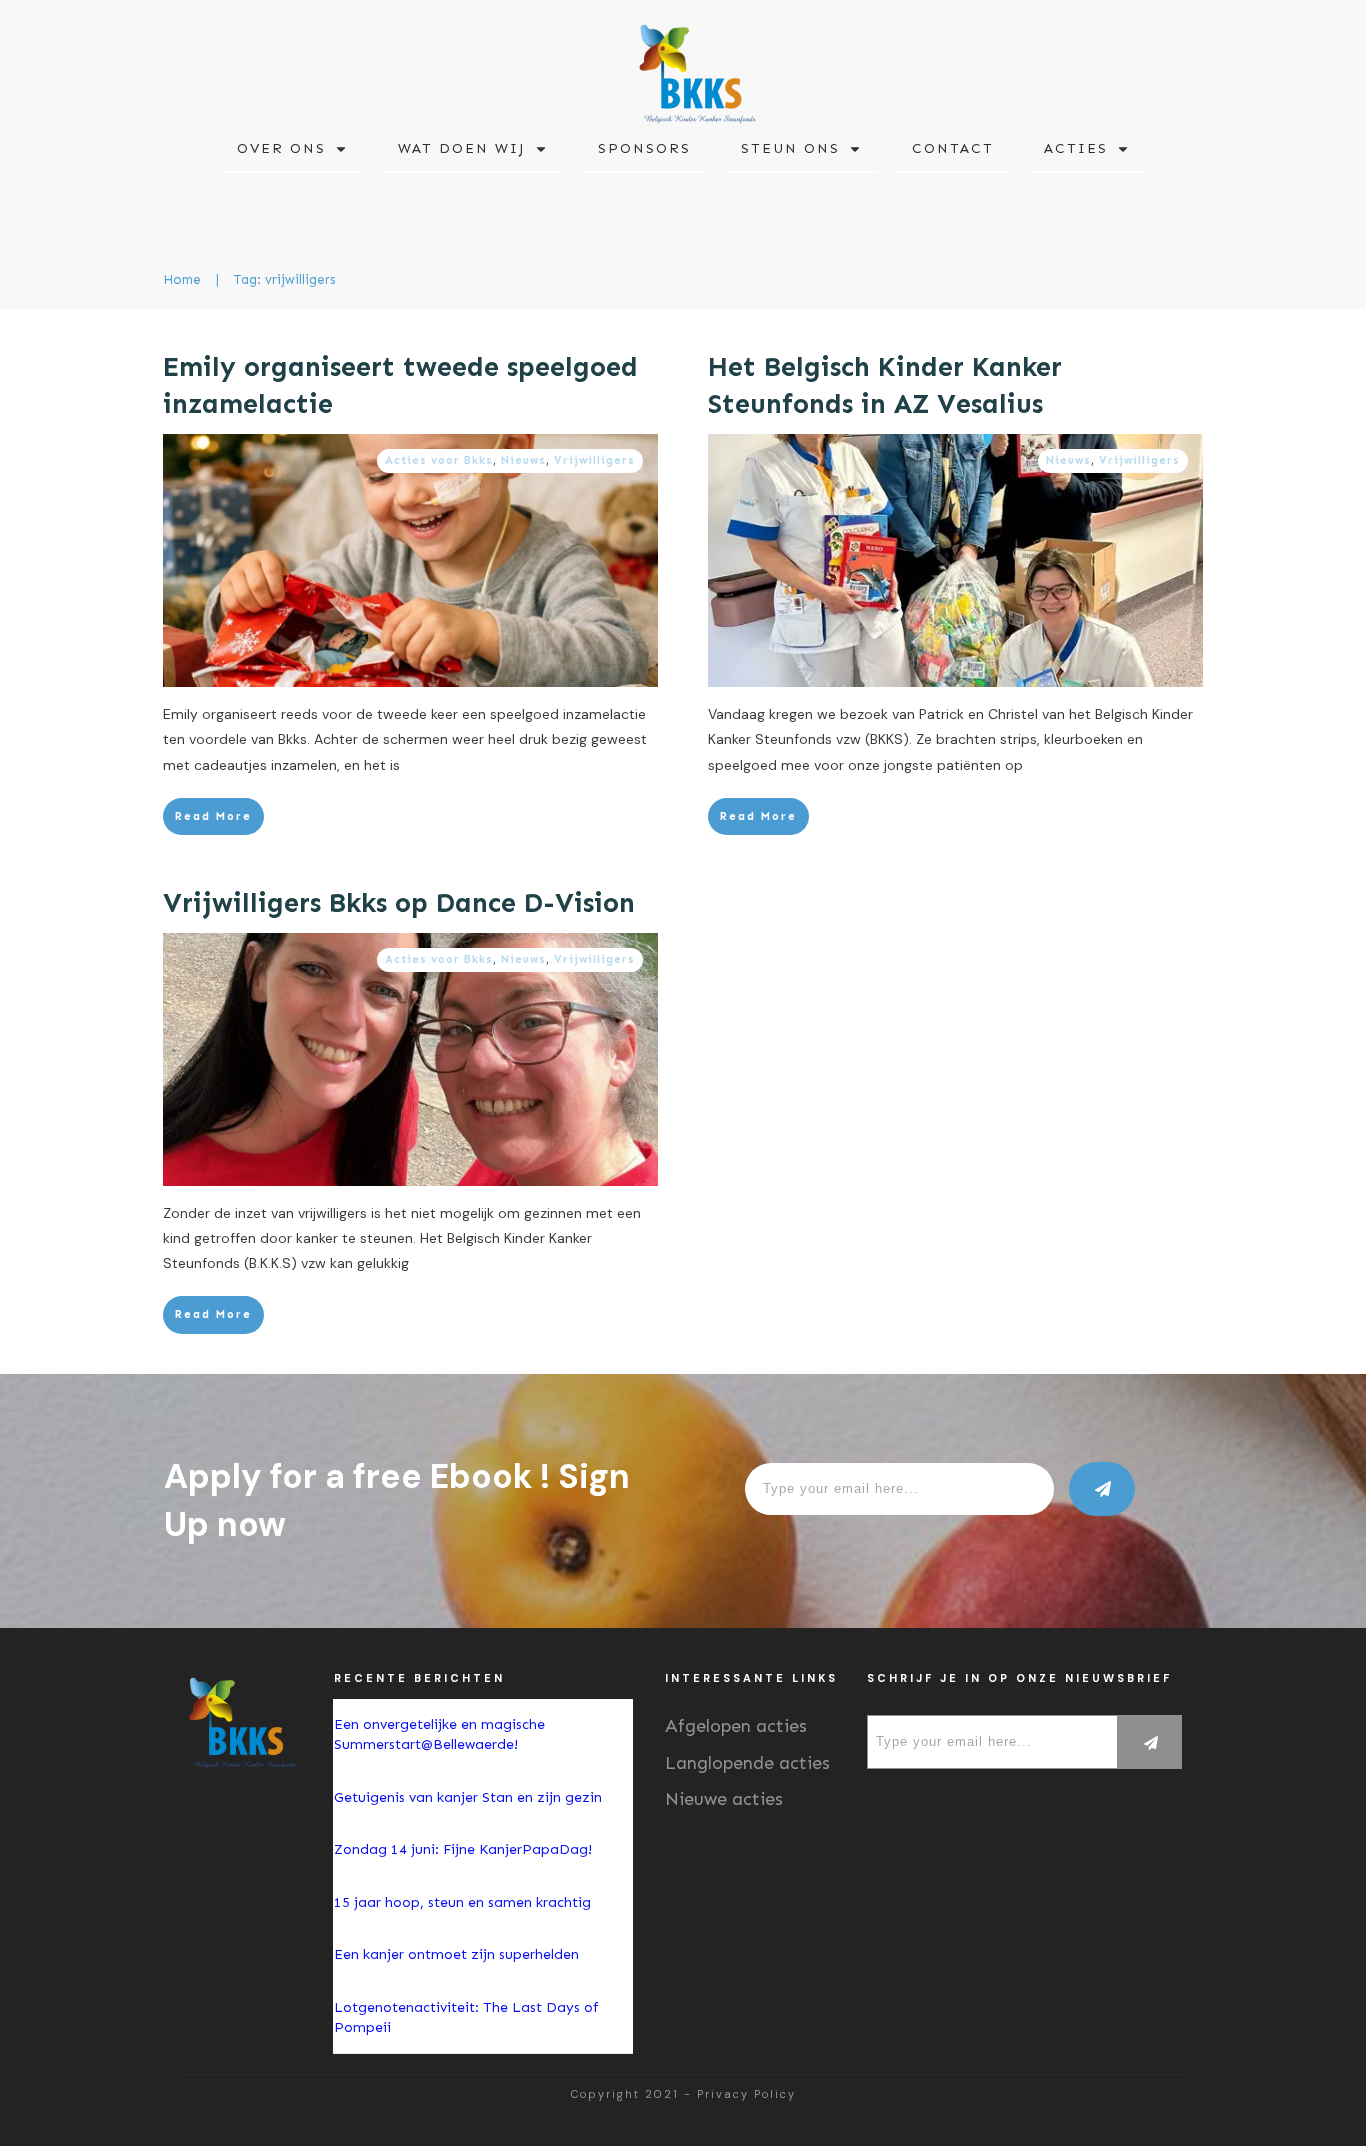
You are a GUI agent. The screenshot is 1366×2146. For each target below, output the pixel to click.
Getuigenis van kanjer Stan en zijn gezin (468, 1797)
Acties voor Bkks (439, 460)
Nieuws (523, 460)
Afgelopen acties (736, 1726)
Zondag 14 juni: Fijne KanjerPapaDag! (465, 1849)
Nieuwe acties (724, 1799)
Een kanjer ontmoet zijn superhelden (456, 1954)
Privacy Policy (746, 2094)
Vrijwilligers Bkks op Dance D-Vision (399, 903)
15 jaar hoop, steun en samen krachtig (462, 1902)
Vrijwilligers (594, 460)
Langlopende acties (747, 1763)
